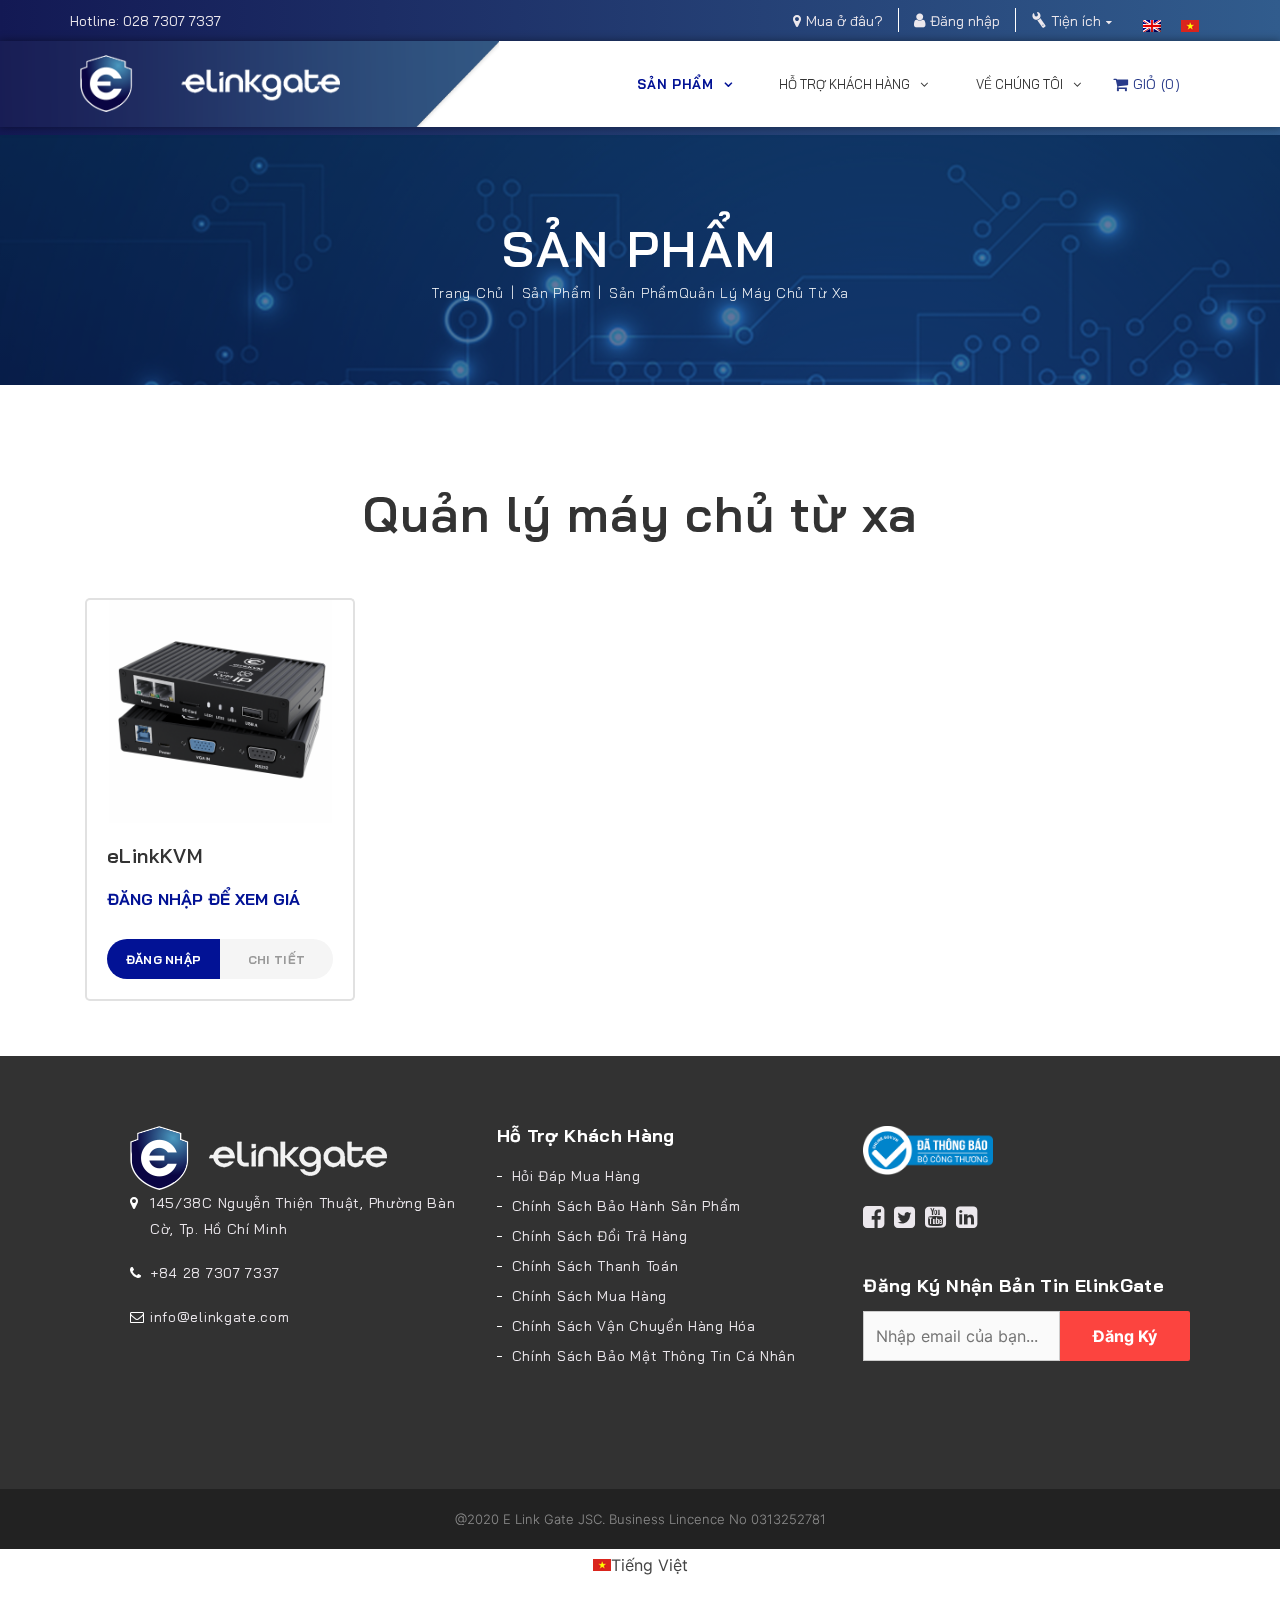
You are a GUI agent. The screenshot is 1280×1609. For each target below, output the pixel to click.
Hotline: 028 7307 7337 (145, 21)
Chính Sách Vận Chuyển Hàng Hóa (634, 1326)
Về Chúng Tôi (1019, 84)
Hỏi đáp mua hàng (576, 1176)
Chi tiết (276, 959)
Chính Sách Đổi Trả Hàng (600, 1236)
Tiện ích (1076, 21)
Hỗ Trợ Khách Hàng (844, 84)
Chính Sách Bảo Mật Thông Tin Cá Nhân (654, 1356)
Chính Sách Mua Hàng (589, 1296)
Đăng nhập (965, 21)
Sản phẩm (675, 84)
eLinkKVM (155, 855)
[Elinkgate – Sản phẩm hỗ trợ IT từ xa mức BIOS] (210, 82)
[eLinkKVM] (220, 710)
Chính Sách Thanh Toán (595, 1266)
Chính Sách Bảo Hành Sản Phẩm (626, 1206)
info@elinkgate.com (220, 1317)
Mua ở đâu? (844, 21)
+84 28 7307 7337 (215, 1273)
